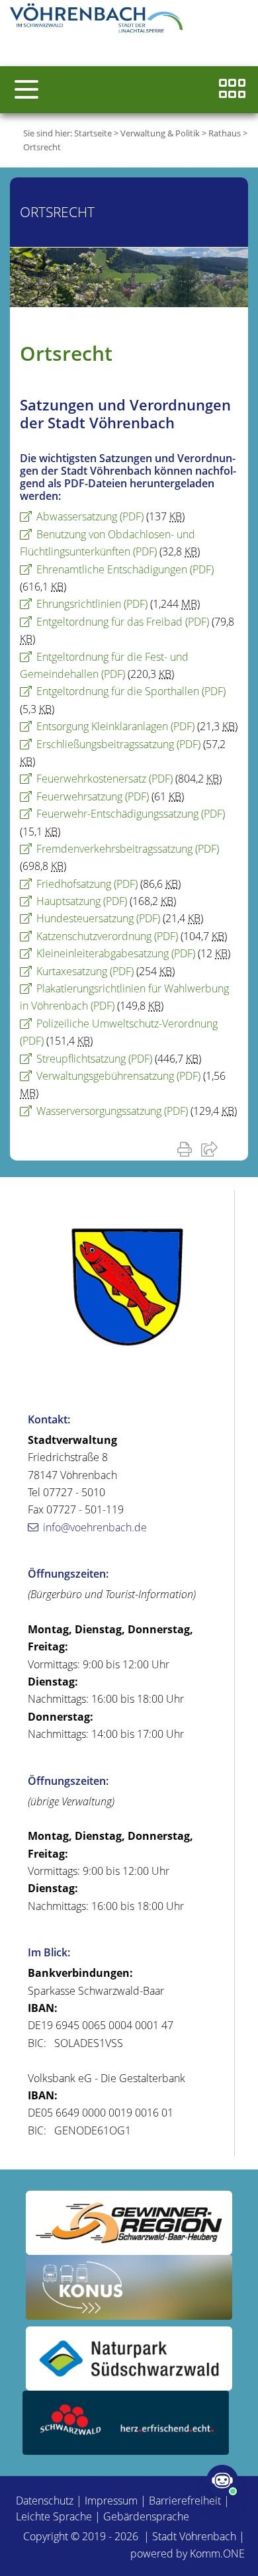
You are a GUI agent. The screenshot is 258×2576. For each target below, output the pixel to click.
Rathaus (225, 133)
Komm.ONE (217, 2553)
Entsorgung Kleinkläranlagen (115, 726)
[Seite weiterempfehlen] (212, 1149)
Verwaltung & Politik (160, 133)
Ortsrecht (42, 147)
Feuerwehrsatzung (93, 796)
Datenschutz (45, 2501)
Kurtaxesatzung (85, 971)
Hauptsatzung (82, 901)
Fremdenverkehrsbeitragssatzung (128, 849)
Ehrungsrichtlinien (92, 604)
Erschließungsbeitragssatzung (118, 744)
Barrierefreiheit (185, 2501)
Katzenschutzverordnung (107, 936)
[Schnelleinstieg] (232, 90)
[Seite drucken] (187, 1149)
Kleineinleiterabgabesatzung (116, 953)
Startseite (93, 133)
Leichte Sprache (54, 2516)
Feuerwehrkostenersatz (105, 779)
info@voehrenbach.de (95, 1527)
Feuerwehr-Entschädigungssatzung (131, 814)
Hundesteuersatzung (98, 918)
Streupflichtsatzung (94, 1059)
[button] (26, 89)
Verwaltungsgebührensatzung (118, 1076)
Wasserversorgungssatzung (112, 1111)
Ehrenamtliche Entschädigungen (125, 569)
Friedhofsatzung (87, 884)
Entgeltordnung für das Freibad (123, 622)
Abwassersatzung (90, 516)
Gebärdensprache (146, 2516)
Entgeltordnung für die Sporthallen (131, 691)
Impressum (111, 2501)
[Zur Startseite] (99, 20)
